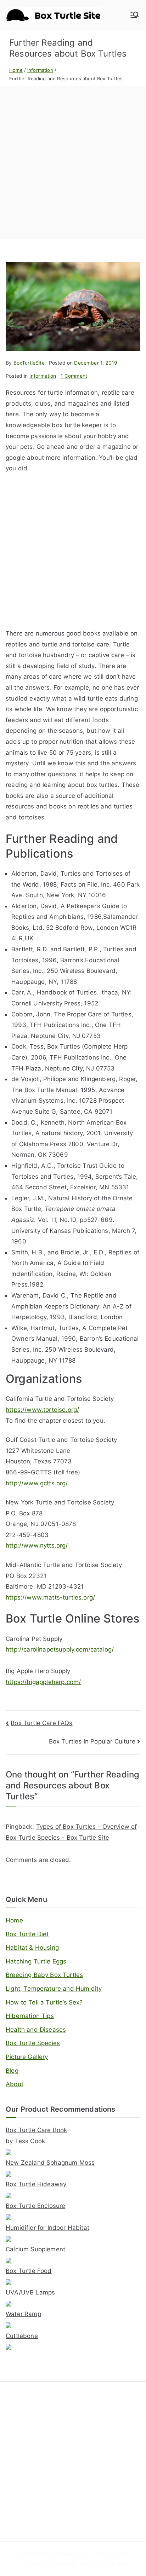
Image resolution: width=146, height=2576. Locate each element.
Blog (12, 2071)
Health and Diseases (36, 2030)
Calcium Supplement (35, 2249)
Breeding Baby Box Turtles (44, 1975)
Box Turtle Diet (27, 1934)
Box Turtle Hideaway (36, 2184)
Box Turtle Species (33, 2043)
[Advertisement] (73, 163)
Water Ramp (23, 2314)
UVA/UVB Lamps (30, 2292)
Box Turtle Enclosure (35, 2206)
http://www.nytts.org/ (37, 1545)
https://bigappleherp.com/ (43, 1682)
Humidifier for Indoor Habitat (47, 2228)
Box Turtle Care (24, 2407)
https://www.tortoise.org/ (42, 1410)
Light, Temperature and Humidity (54, 1989)
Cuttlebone (22, 2336)
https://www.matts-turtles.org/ (50, 1597)
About (15, 2084)
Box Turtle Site (109, 2563)
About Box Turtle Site (31, 2471)
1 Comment (74, 376)
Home (14, 1920)
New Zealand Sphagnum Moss (50, 2163)
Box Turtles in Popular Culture (92, 1741)
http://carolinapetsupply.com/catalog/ (60, 1649)
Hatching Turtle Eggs (36, 1961)
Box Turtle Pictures (28, 2451)
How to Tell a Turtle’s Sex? (44, 2002)
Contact (15, 2483)
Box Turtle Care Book (36, 2130)
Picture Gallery (27, 2057)
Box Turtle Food (29, 2271)
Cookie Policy (22, 2504)
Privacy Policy (22, 2515)
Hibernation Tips (30, 2016)
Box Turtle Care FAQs (41, 1723)
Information (43, 376)
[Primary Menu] (135, 15)
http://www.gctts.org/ (37, 1483)
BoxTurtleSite (29, 363)
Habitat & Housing (32, 1948)
